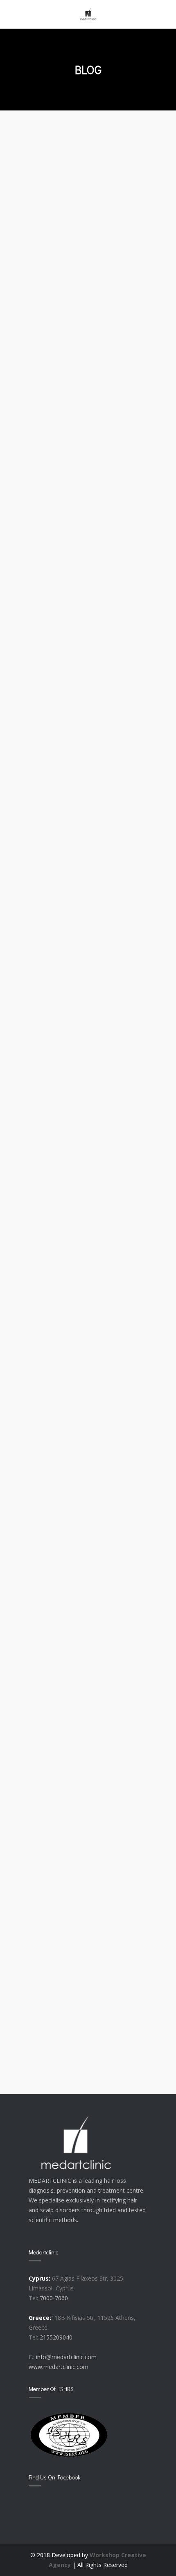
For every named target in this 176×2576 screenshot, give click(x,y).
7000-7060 (54, 2298)
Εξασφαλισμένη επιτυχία (85, 1680)
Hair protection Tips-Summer (78, 716)
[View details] (88, 181)
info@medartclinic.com (66, 2357)
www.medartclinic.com (59, 2367)
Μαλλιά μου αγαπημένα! (86, 1446)
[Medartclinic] (88, 14)
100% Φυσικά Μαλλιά (78, 1914)
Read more (53, 339)
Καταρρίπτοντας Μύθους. (88, 465)
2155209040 (56, 2337)
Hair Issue (53, 958)
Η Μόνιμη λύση (64, 230)
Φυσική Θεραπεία (70, 1202)
